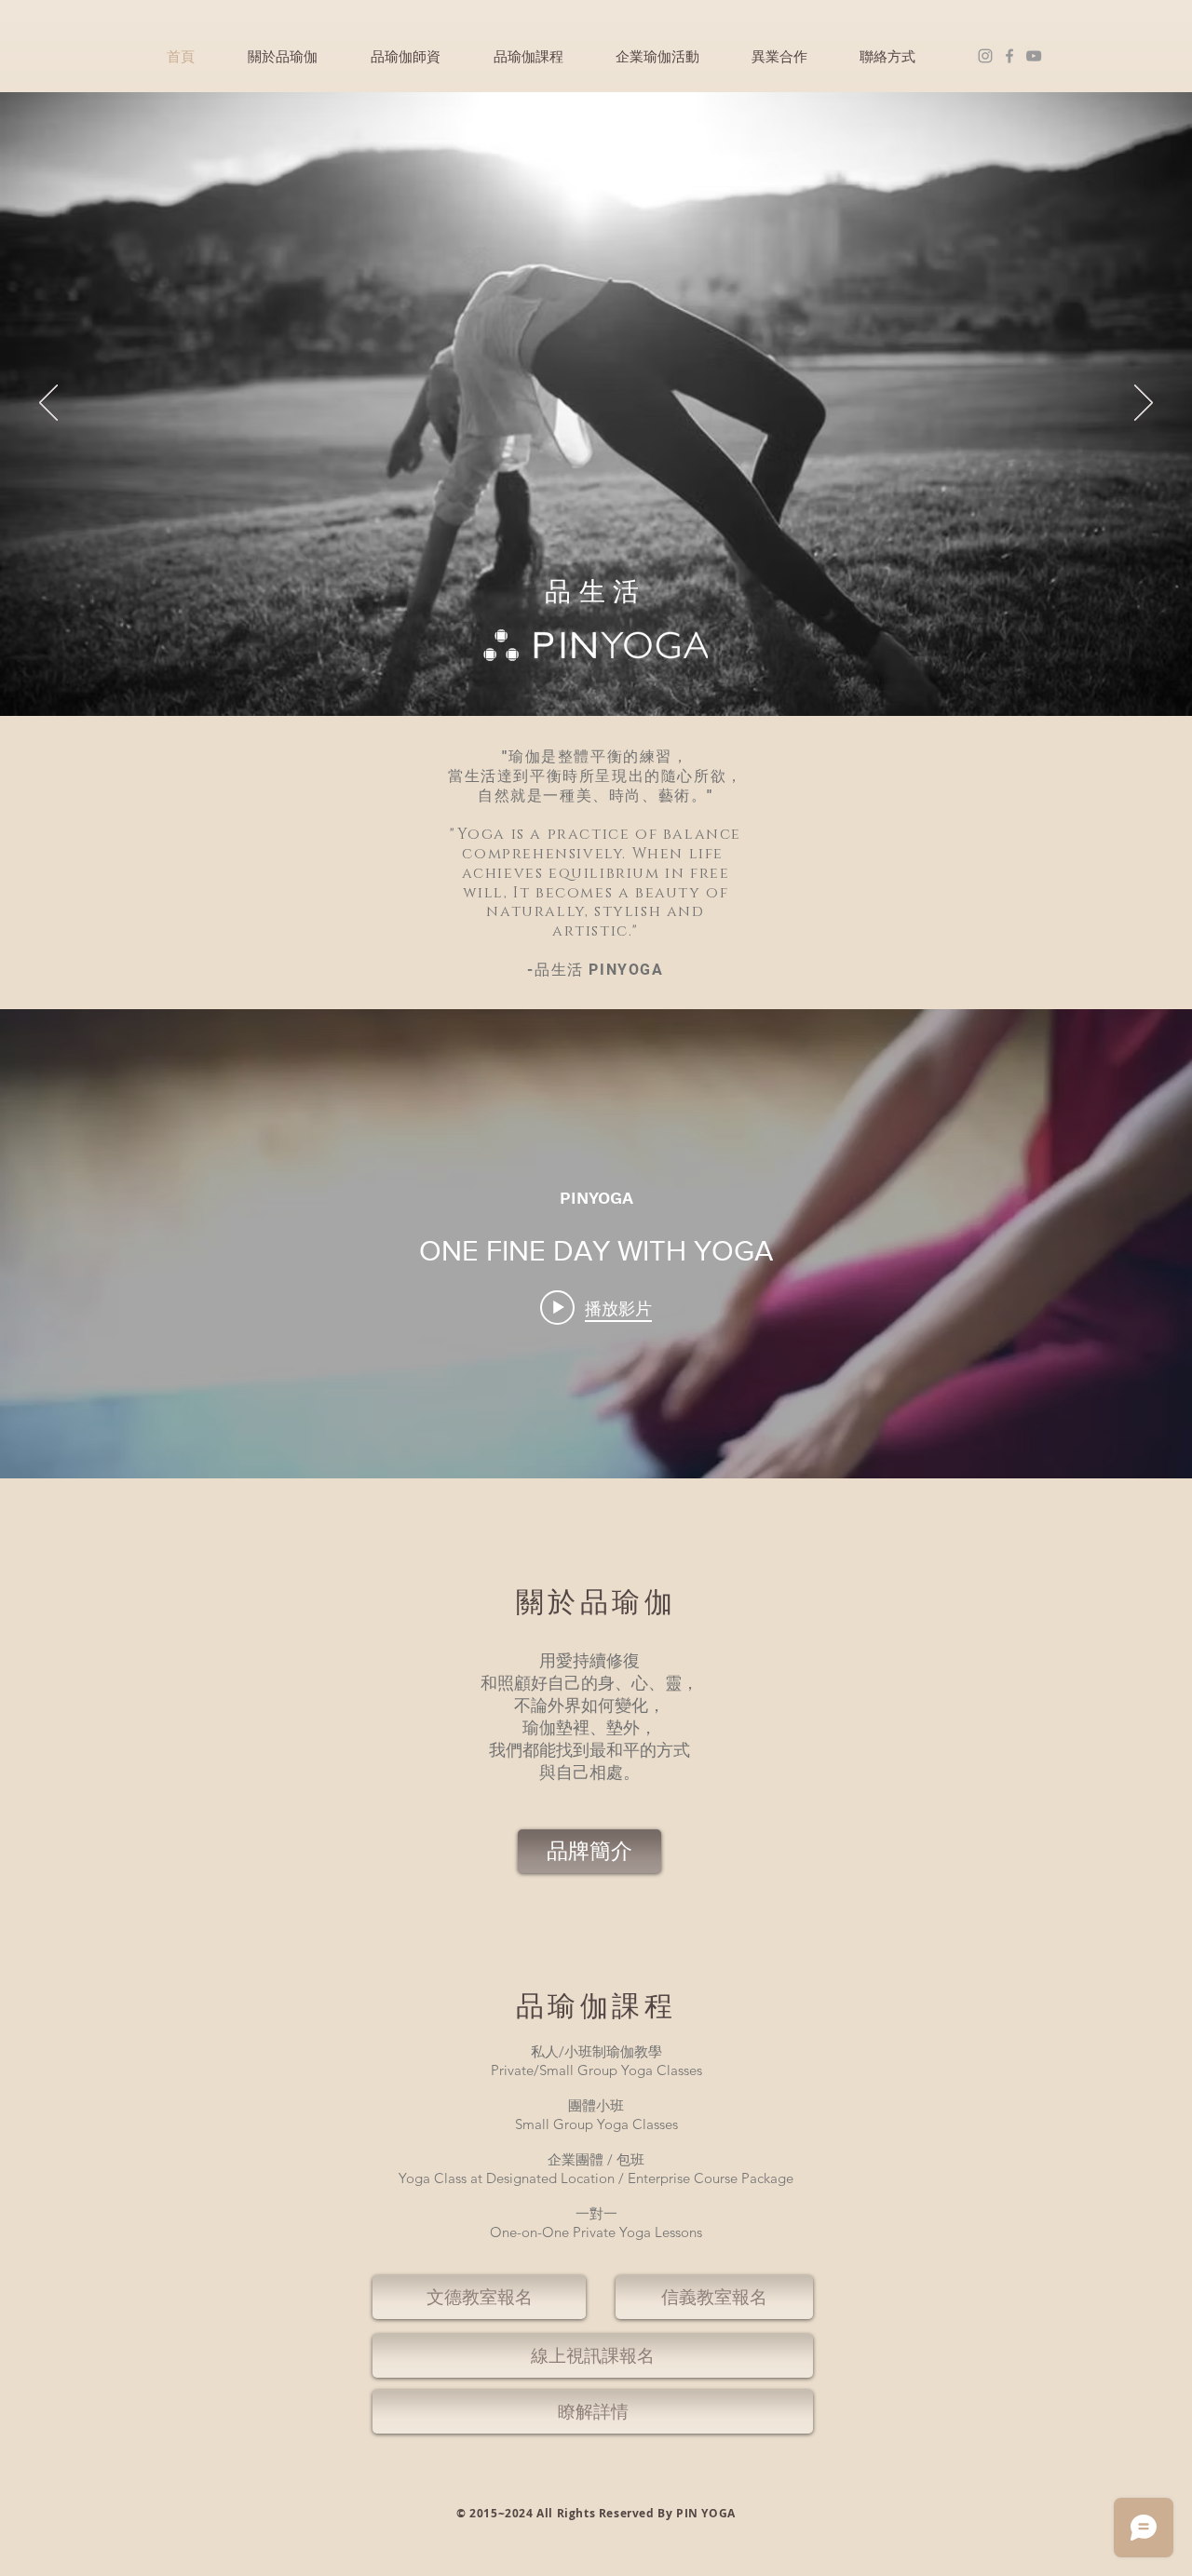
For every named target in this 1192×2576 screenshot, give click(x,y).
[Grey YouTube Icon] (1034, 56)
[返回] (48, 404)
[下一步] (1144, 404)
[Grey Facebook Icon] (1009, 56)
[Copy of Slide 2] (596, 679)
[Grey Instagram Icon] (985, 56)
